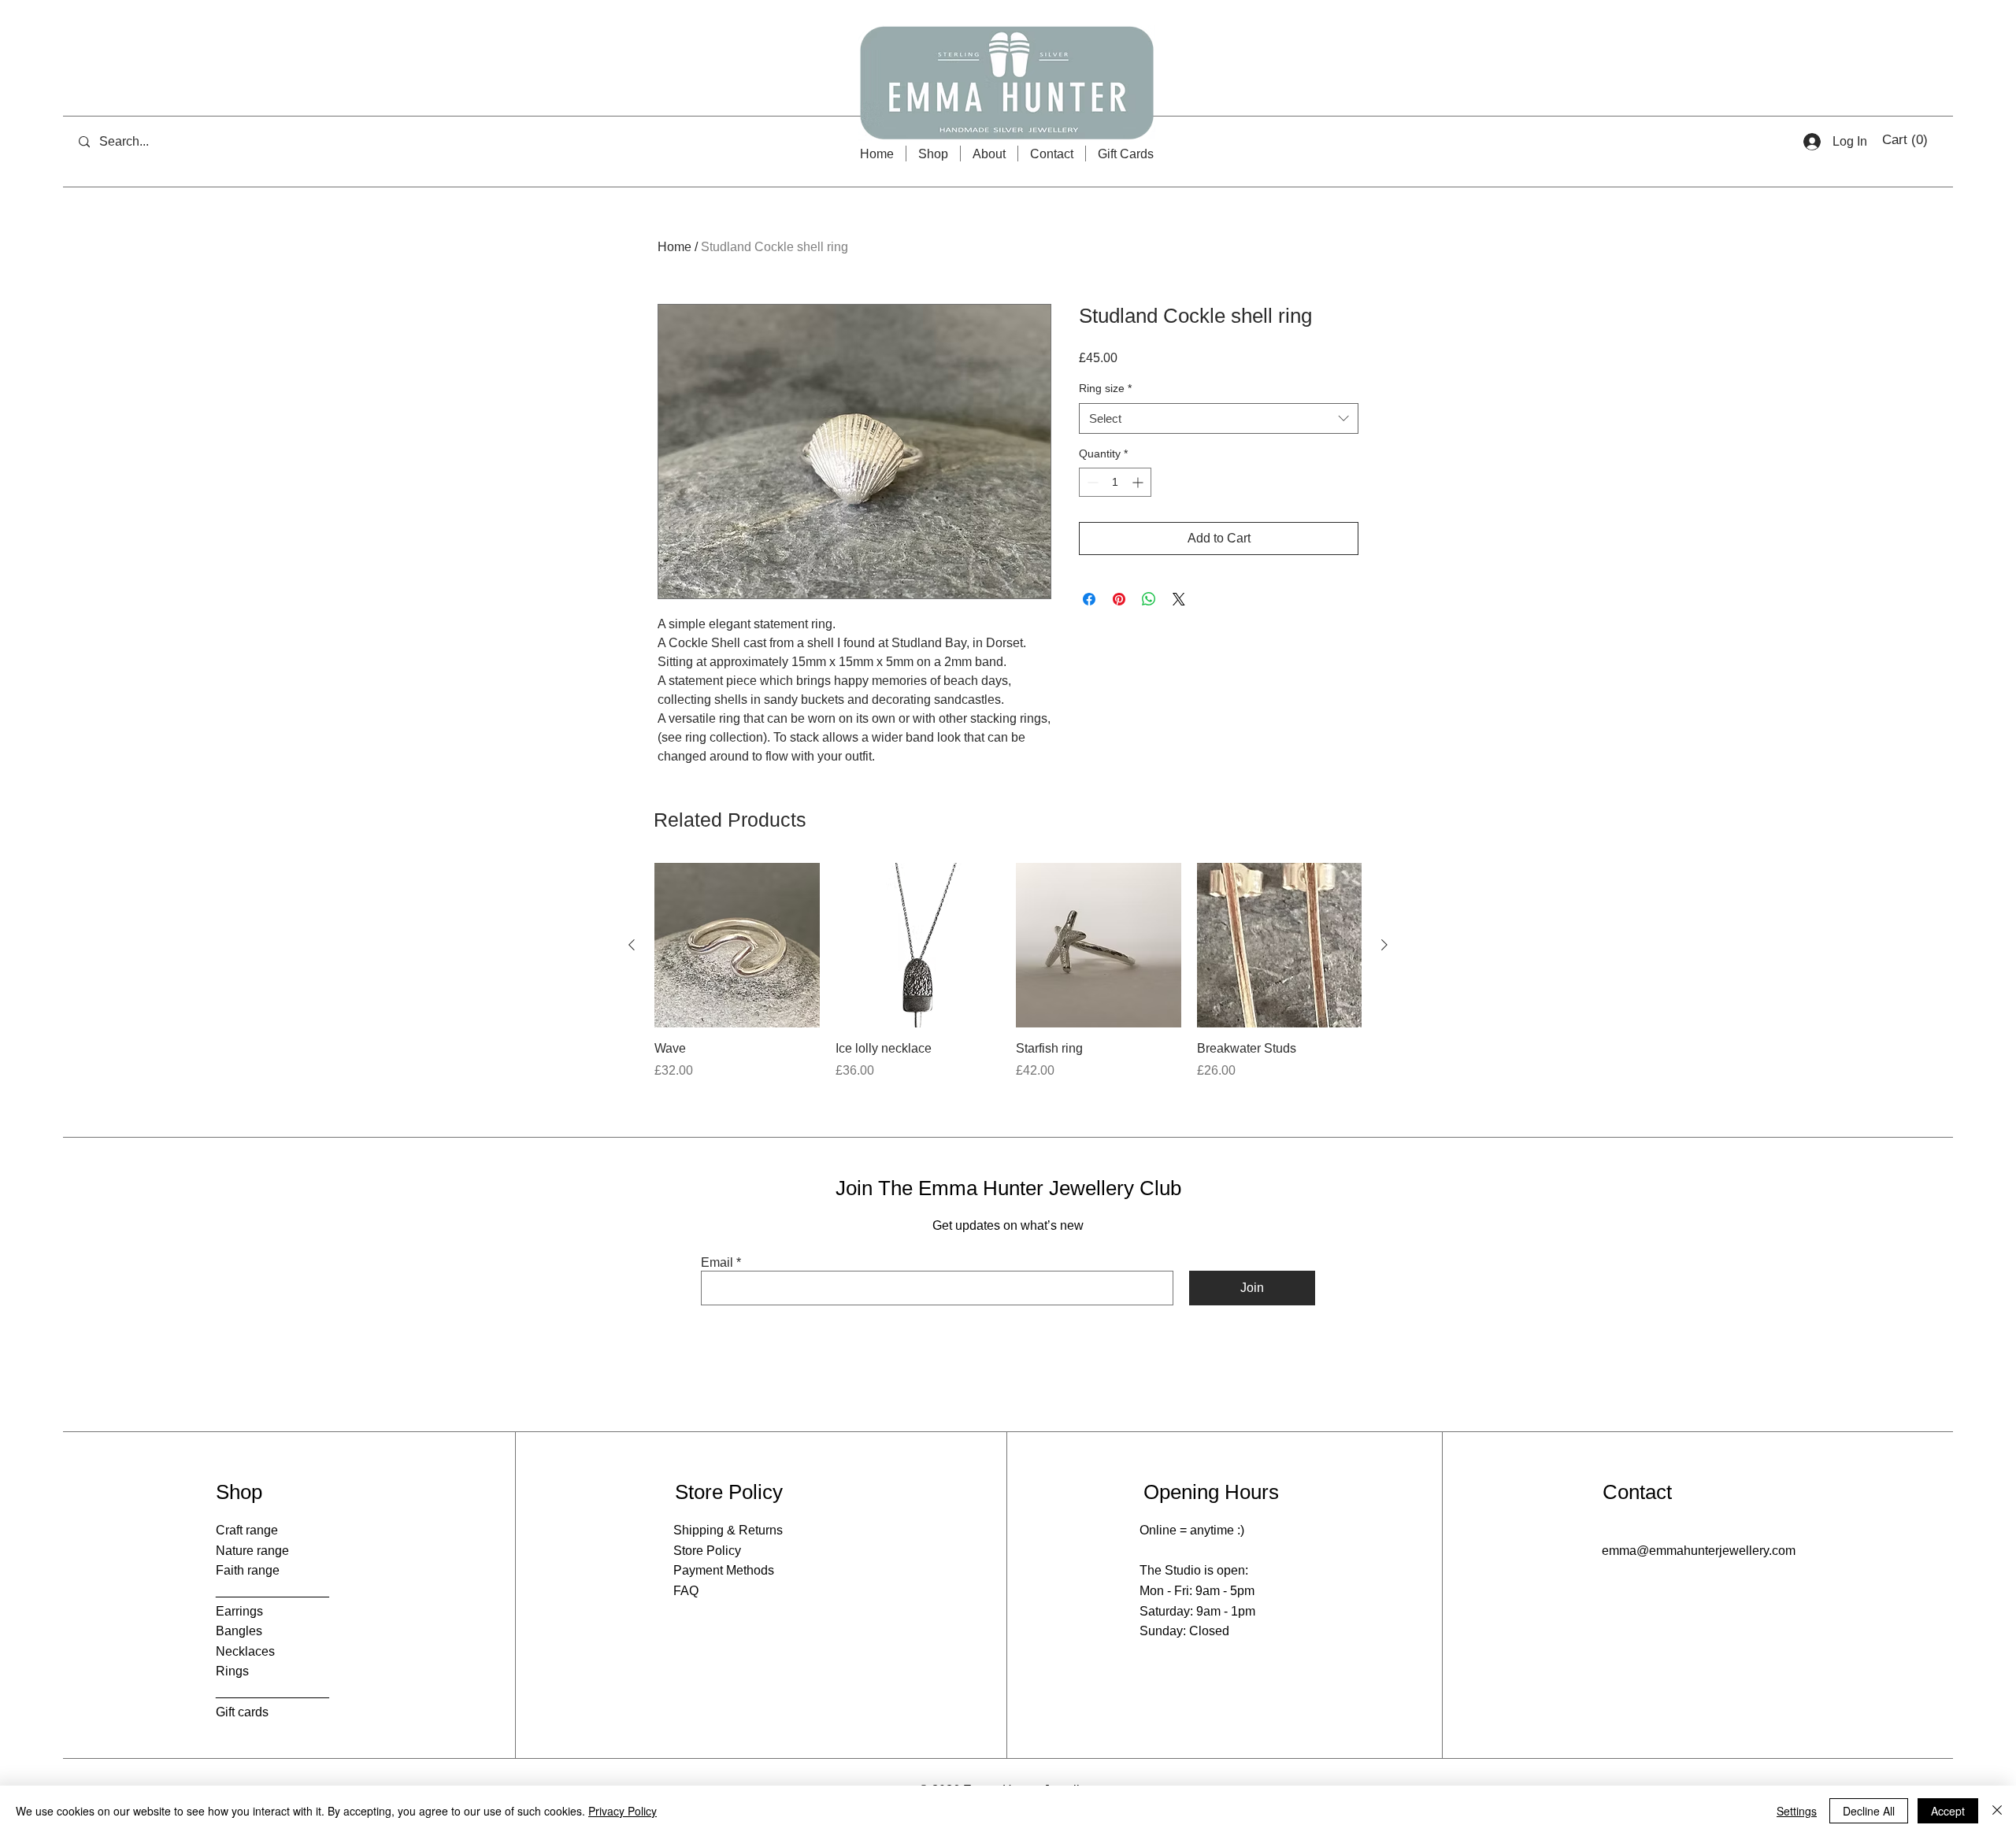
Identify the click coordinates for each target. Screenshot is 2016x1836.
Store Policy (707, 1551)
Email (717, 1263)
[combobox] (1219, 418)
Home (674, 247)
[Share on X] (1179, 599)
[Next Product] (1384, 945)
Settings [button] (1797, 1811)
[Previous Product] (632, 945)
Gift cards (242, 1712)
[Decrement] (1091, 482)
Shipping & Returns (728, 1530)
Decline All (1869, 1811)
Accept (1948, 1811)
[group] (1008, 980)
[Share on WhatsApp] (1149, 599)
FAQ (686, 1591)
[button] (1906, 139)
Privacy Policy (623, 1811)
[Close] (1997, 1811)
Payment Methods (724, 1570)
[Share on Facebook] (1089, 599)
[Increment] (1139, 482)
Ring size (1105, 388)
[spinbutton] (1115, 482)
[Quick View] (737, 946)
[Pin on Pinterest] (1119, 599)
